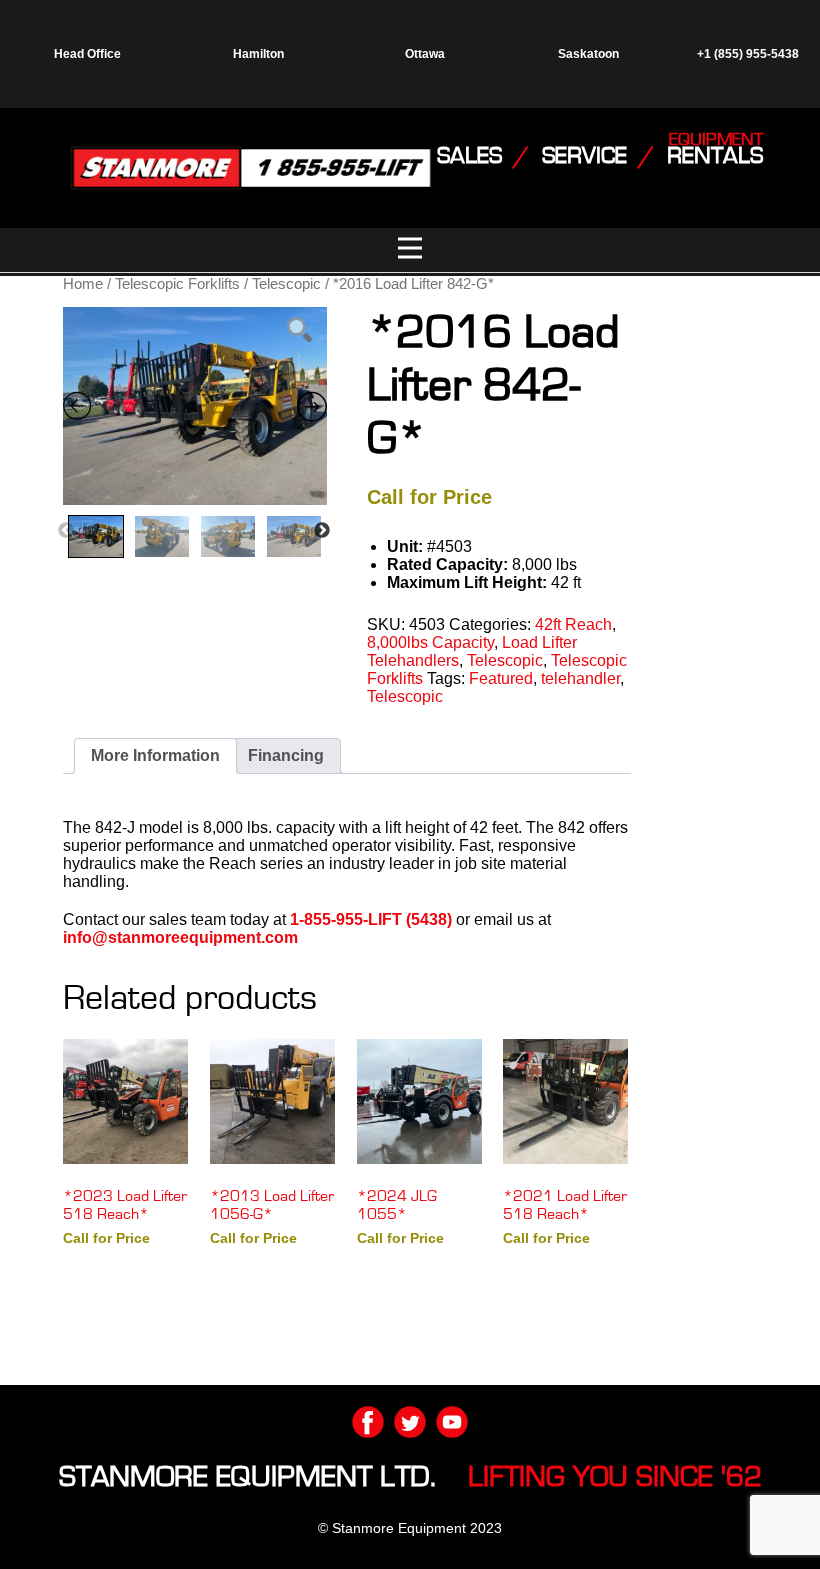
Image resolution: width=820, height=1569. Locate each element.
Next (322, 531)
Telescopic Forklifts (177, 284)
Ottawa (425, 54)
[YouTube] (452, 1422)
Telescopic (286, 284)
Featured (501, 678)
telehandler (580, 678)
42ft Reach (573, 624)
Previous (66, 531)
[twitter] (410, 1422)
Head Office (87, 54)
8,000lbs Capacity (430, 642)
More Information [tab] (155, 755)
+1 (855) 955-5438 (746, 54)
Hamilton (258, 54)
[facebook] (368, 1422)
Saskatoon (588, 54)
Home (83, 284)
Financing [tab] (286, 755)
